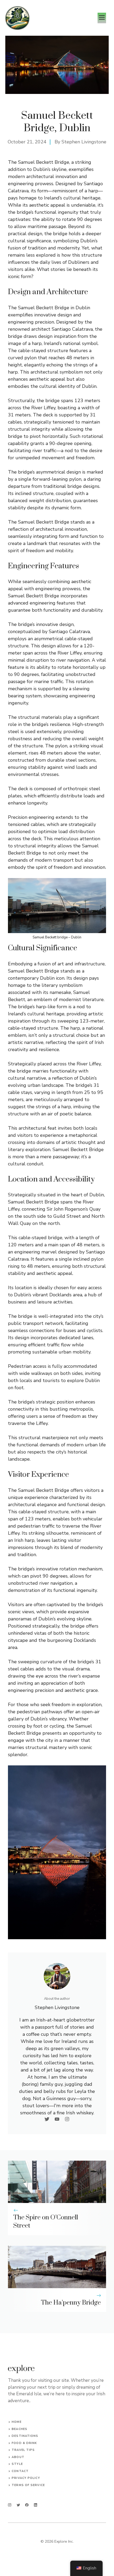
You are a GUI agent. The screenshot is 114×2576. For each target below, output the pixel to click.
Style (17, 2464)
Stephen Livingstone (84, 142)
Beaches (19, 2429)
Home (16, 2422)
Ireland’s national (62, 343)
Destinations (25, 2436)
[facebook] (27, 2505)
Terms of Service (28, 2485)
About (18, 2457)
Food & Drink (24, 2443)
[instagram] (10, 2505)
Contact (20, 2471)
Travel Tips (23, 2450)
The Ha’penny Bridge (71, 2303)
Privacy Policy (26, 2478)
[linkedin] (36, 2505)
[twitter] (18, 2505)
